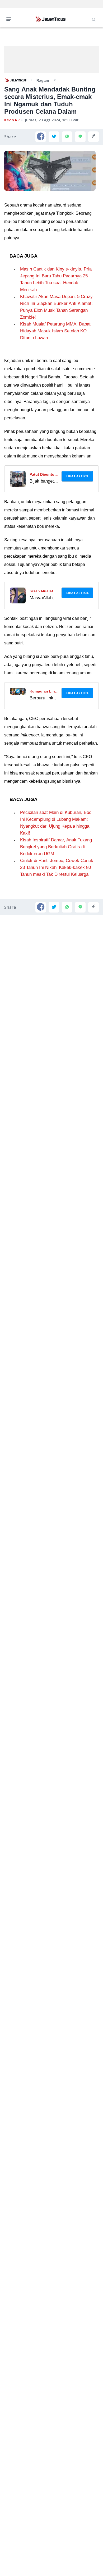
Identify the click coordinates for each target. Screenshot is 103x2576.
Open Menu (10, 19)
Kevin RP (12, 120)
